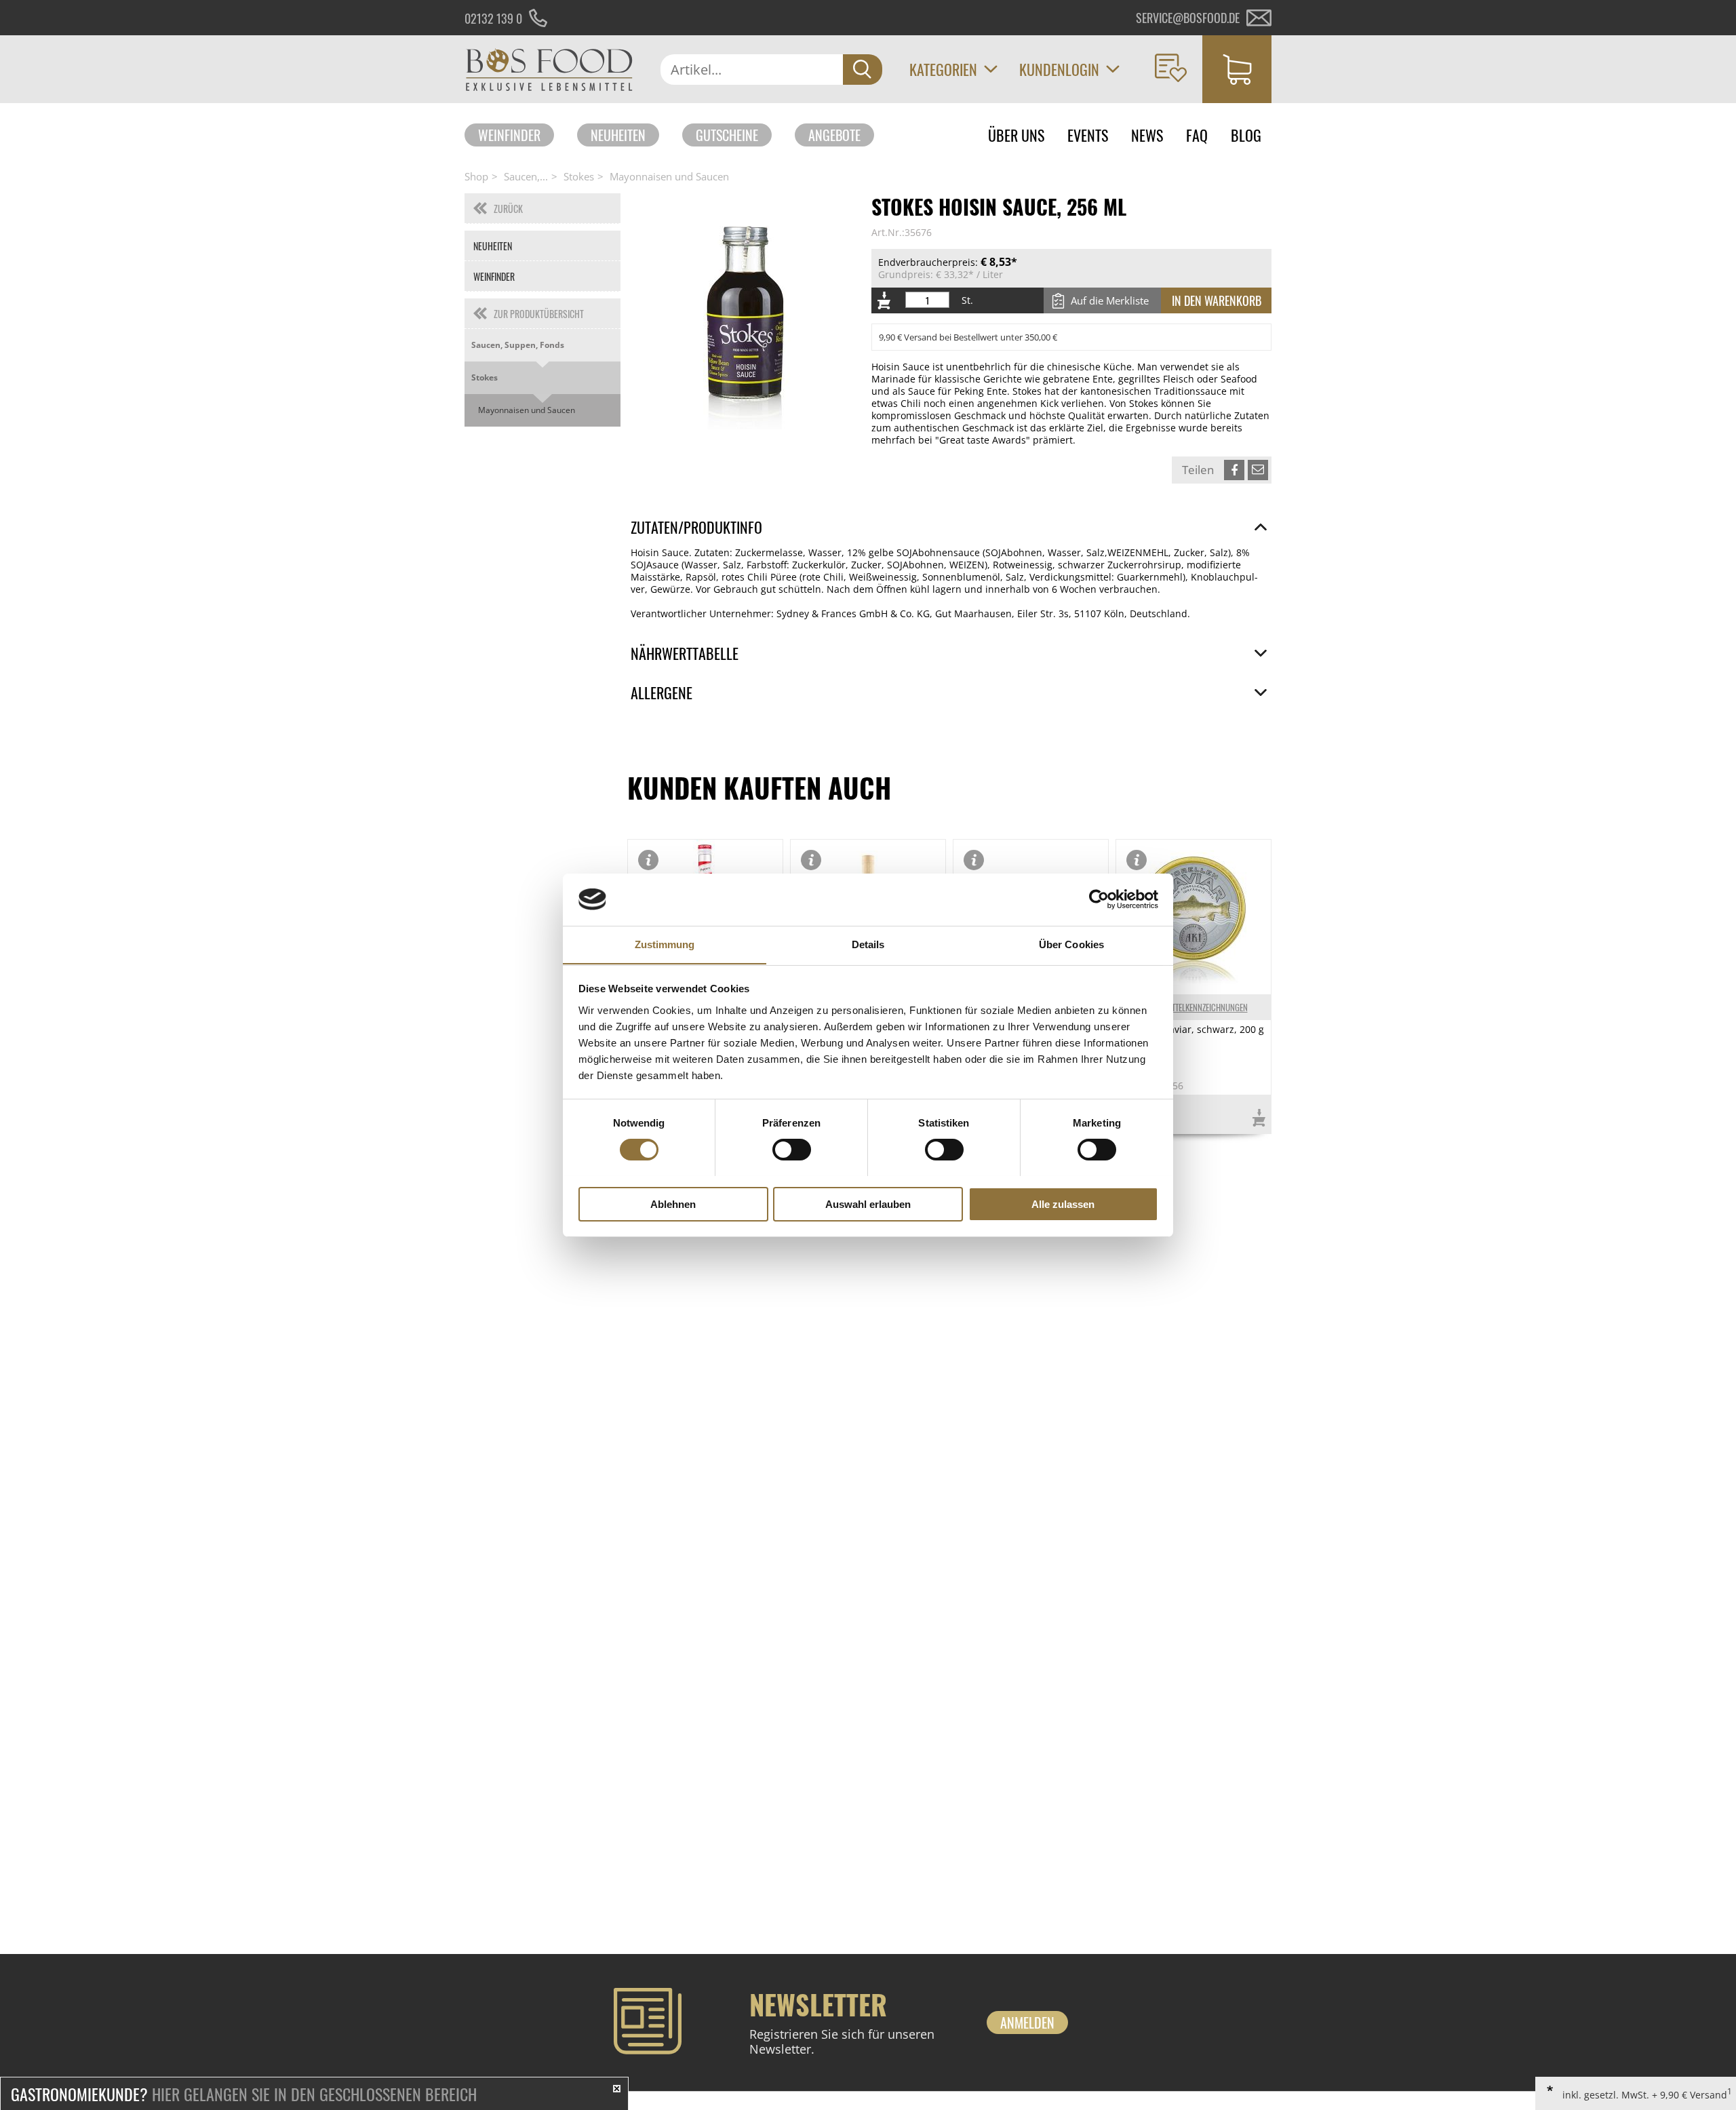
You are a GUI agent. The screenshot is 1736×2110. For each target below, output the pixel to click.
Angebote (834, 135)
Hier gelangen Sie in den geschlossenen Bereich (244, 2094)
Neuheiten (618, 135)
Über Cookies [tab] (1071, 944)
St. (967, 300)
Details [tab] (868, 944)
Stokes (579, 176)
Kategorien (943, 69)
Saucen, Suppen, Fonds (518, 345)
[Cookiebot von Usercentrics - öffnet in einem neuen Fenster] (1099, 899)
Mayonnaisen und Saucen (669, 176)
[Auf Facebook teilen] (1234, 470)
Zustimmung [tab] (665, 944)
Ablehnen (673, 1204)
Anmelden (1027, 2023)
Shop (476, 176)
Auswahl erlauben (868, 1204)
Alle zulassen (1063, 1204)
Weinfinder (509, 135)
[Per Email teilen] (1258, 470)
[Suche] (863, 70)
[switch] (792, 1150)
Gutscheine (727, 135)
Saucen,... (526, 176)
